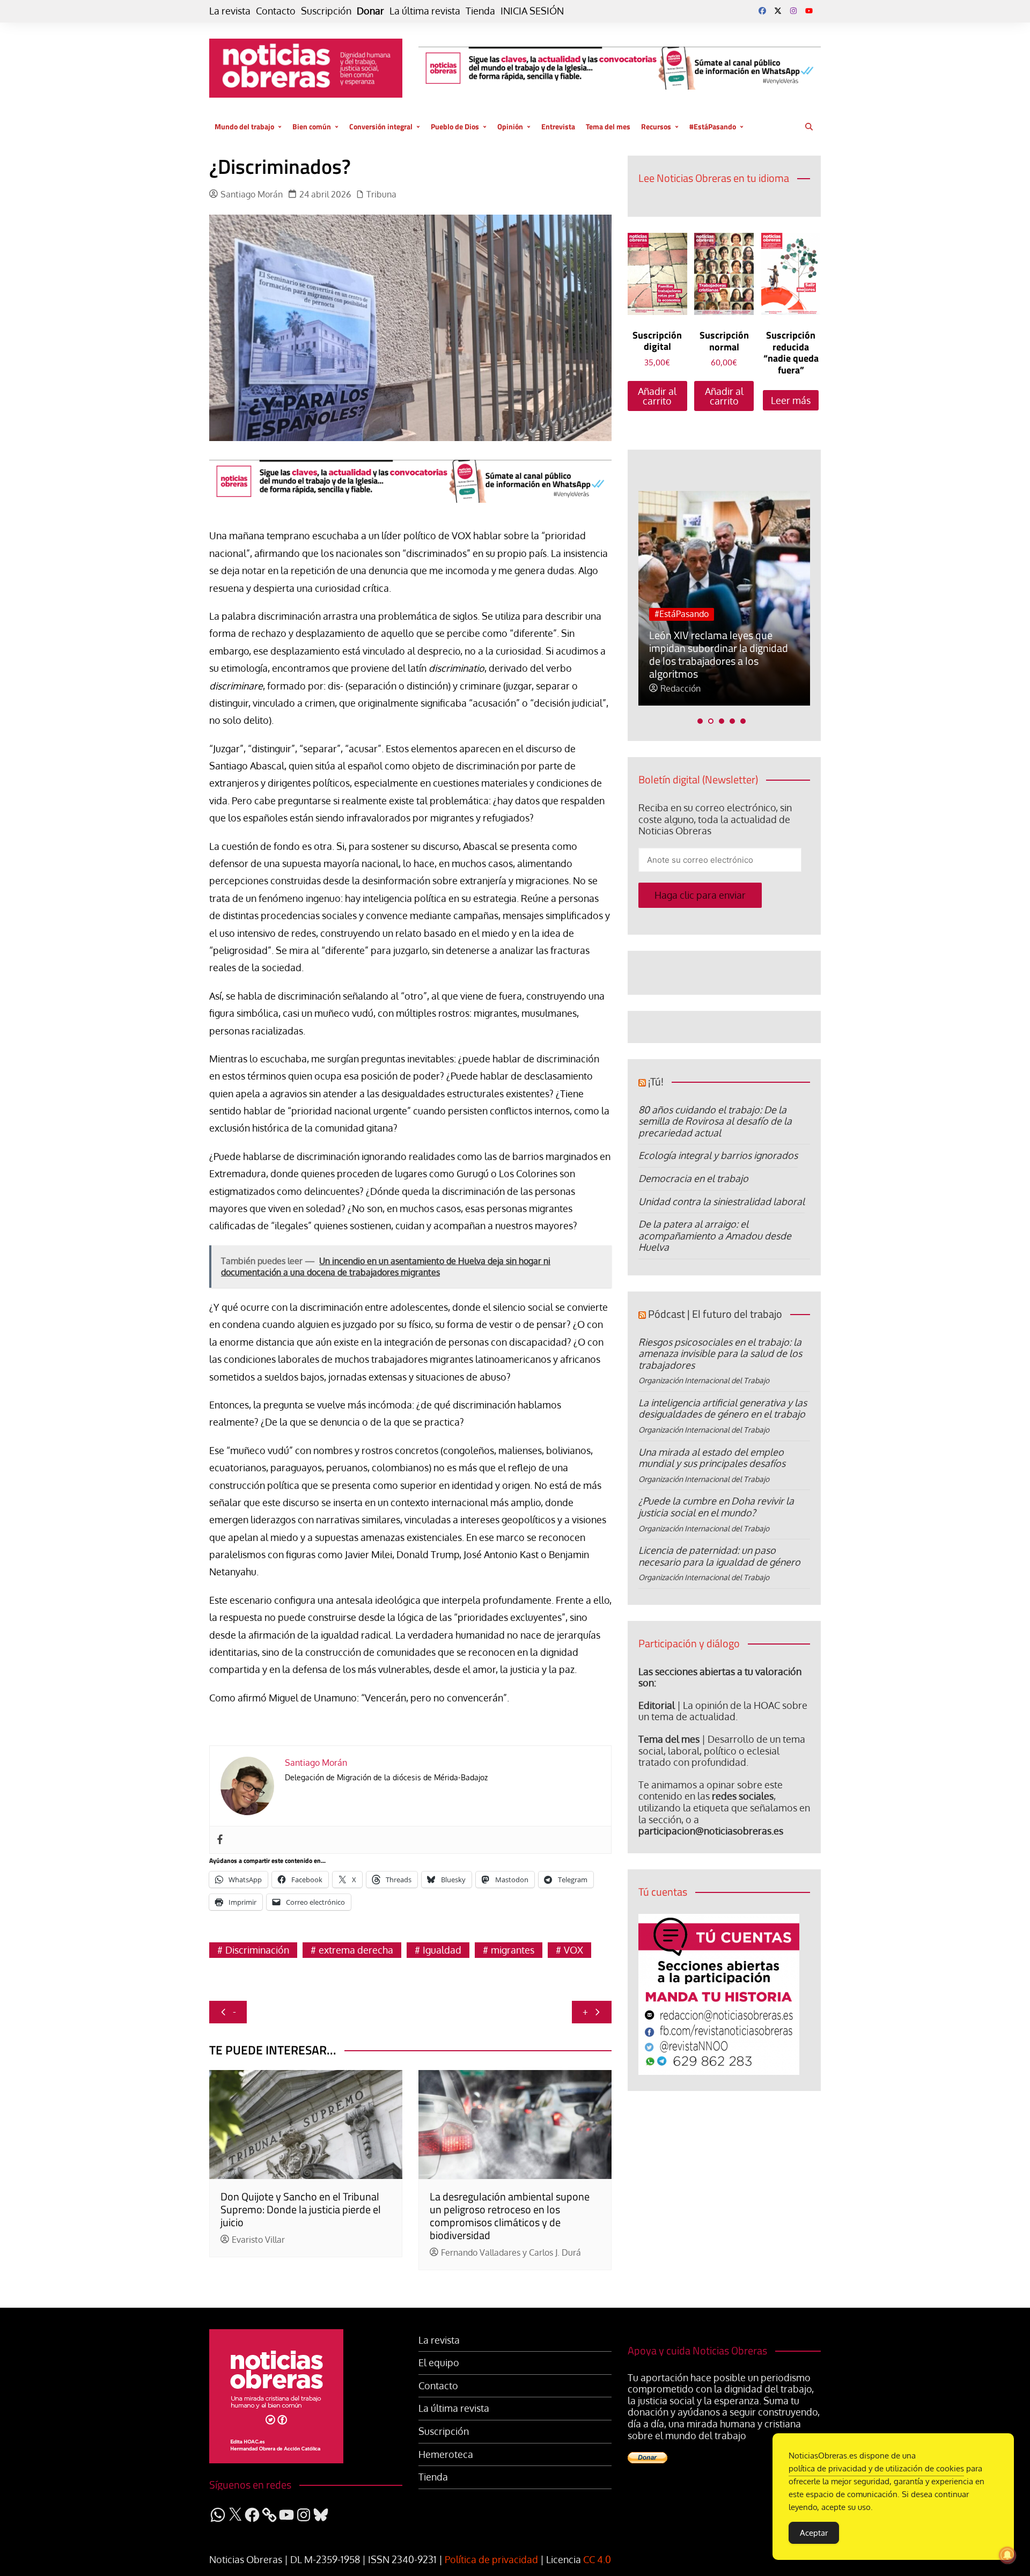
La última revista (425, 11)
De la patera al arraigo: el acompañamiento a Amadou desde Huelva (715, 1235)
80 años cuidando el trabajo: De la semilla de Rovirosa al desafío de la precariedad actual (715, 1121)
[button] (700, 721)
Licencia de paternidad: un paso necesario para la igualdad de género (719, 1556)
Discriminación (257, 1950)
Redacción (680, 689)
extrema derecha (356, 1950)
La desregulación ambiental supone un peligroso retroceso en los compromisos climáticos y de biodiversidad (510, 2216)
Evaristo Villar (258, 2240)
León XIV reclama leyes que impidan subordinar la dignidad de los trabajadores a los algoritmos (719, 654)
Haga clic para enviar (700, 895)
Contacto (276, 11)
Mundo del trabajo (244, 126)
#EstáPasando (713, 126)
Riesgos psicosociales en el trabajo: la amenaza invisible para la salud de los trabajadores (720, 1353)
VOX (573, 1950)
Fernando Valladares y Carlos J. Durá (511, 2253)
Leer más (791, 400)
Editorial (657, 1705)
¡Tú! (656, 1081)
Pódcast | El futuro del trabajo (715, 1314)
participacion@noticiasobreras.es (711, 1831)
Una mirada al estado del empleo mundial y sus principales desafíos (712, 1458)
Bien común (312, 126)
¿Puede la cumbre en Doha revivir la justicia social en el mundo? (716, 1507)
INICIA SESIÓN (532, 11)
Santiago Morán (252, 195)
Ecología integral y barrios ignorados (718, 1155)
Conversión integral (381, 126)
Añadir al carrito (657, 396)
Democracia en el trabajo (693, 1178)
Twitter (778, 11)
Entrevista (558, 126)
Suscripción (326, 11)
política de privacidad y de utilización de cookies (876, 2468)
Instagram (793, 11)
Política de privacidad (491, 2559)
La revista (230, 11)
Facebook (762, 11)
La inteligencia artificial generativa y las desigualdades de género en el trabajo (723, 1408)
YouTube (809, 11)
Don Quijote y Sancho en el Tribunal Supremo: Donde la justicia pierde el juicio (301, 2209)
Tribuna (381, 195)
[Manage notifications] (1007, 2555)
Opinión (510, 126)
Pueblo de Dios (455, 126)
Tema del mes (608, 126)
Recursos (656, 126)
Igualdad (442, 1950)
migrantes (513, 1950)
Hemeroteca (446, 2454)
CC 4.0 (597, 2559)
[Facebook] (220, 1840)
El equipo (439, 2363)
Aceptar (814, 2533)
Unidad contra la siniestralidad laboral (722, 1201)
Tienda (480, 11)
